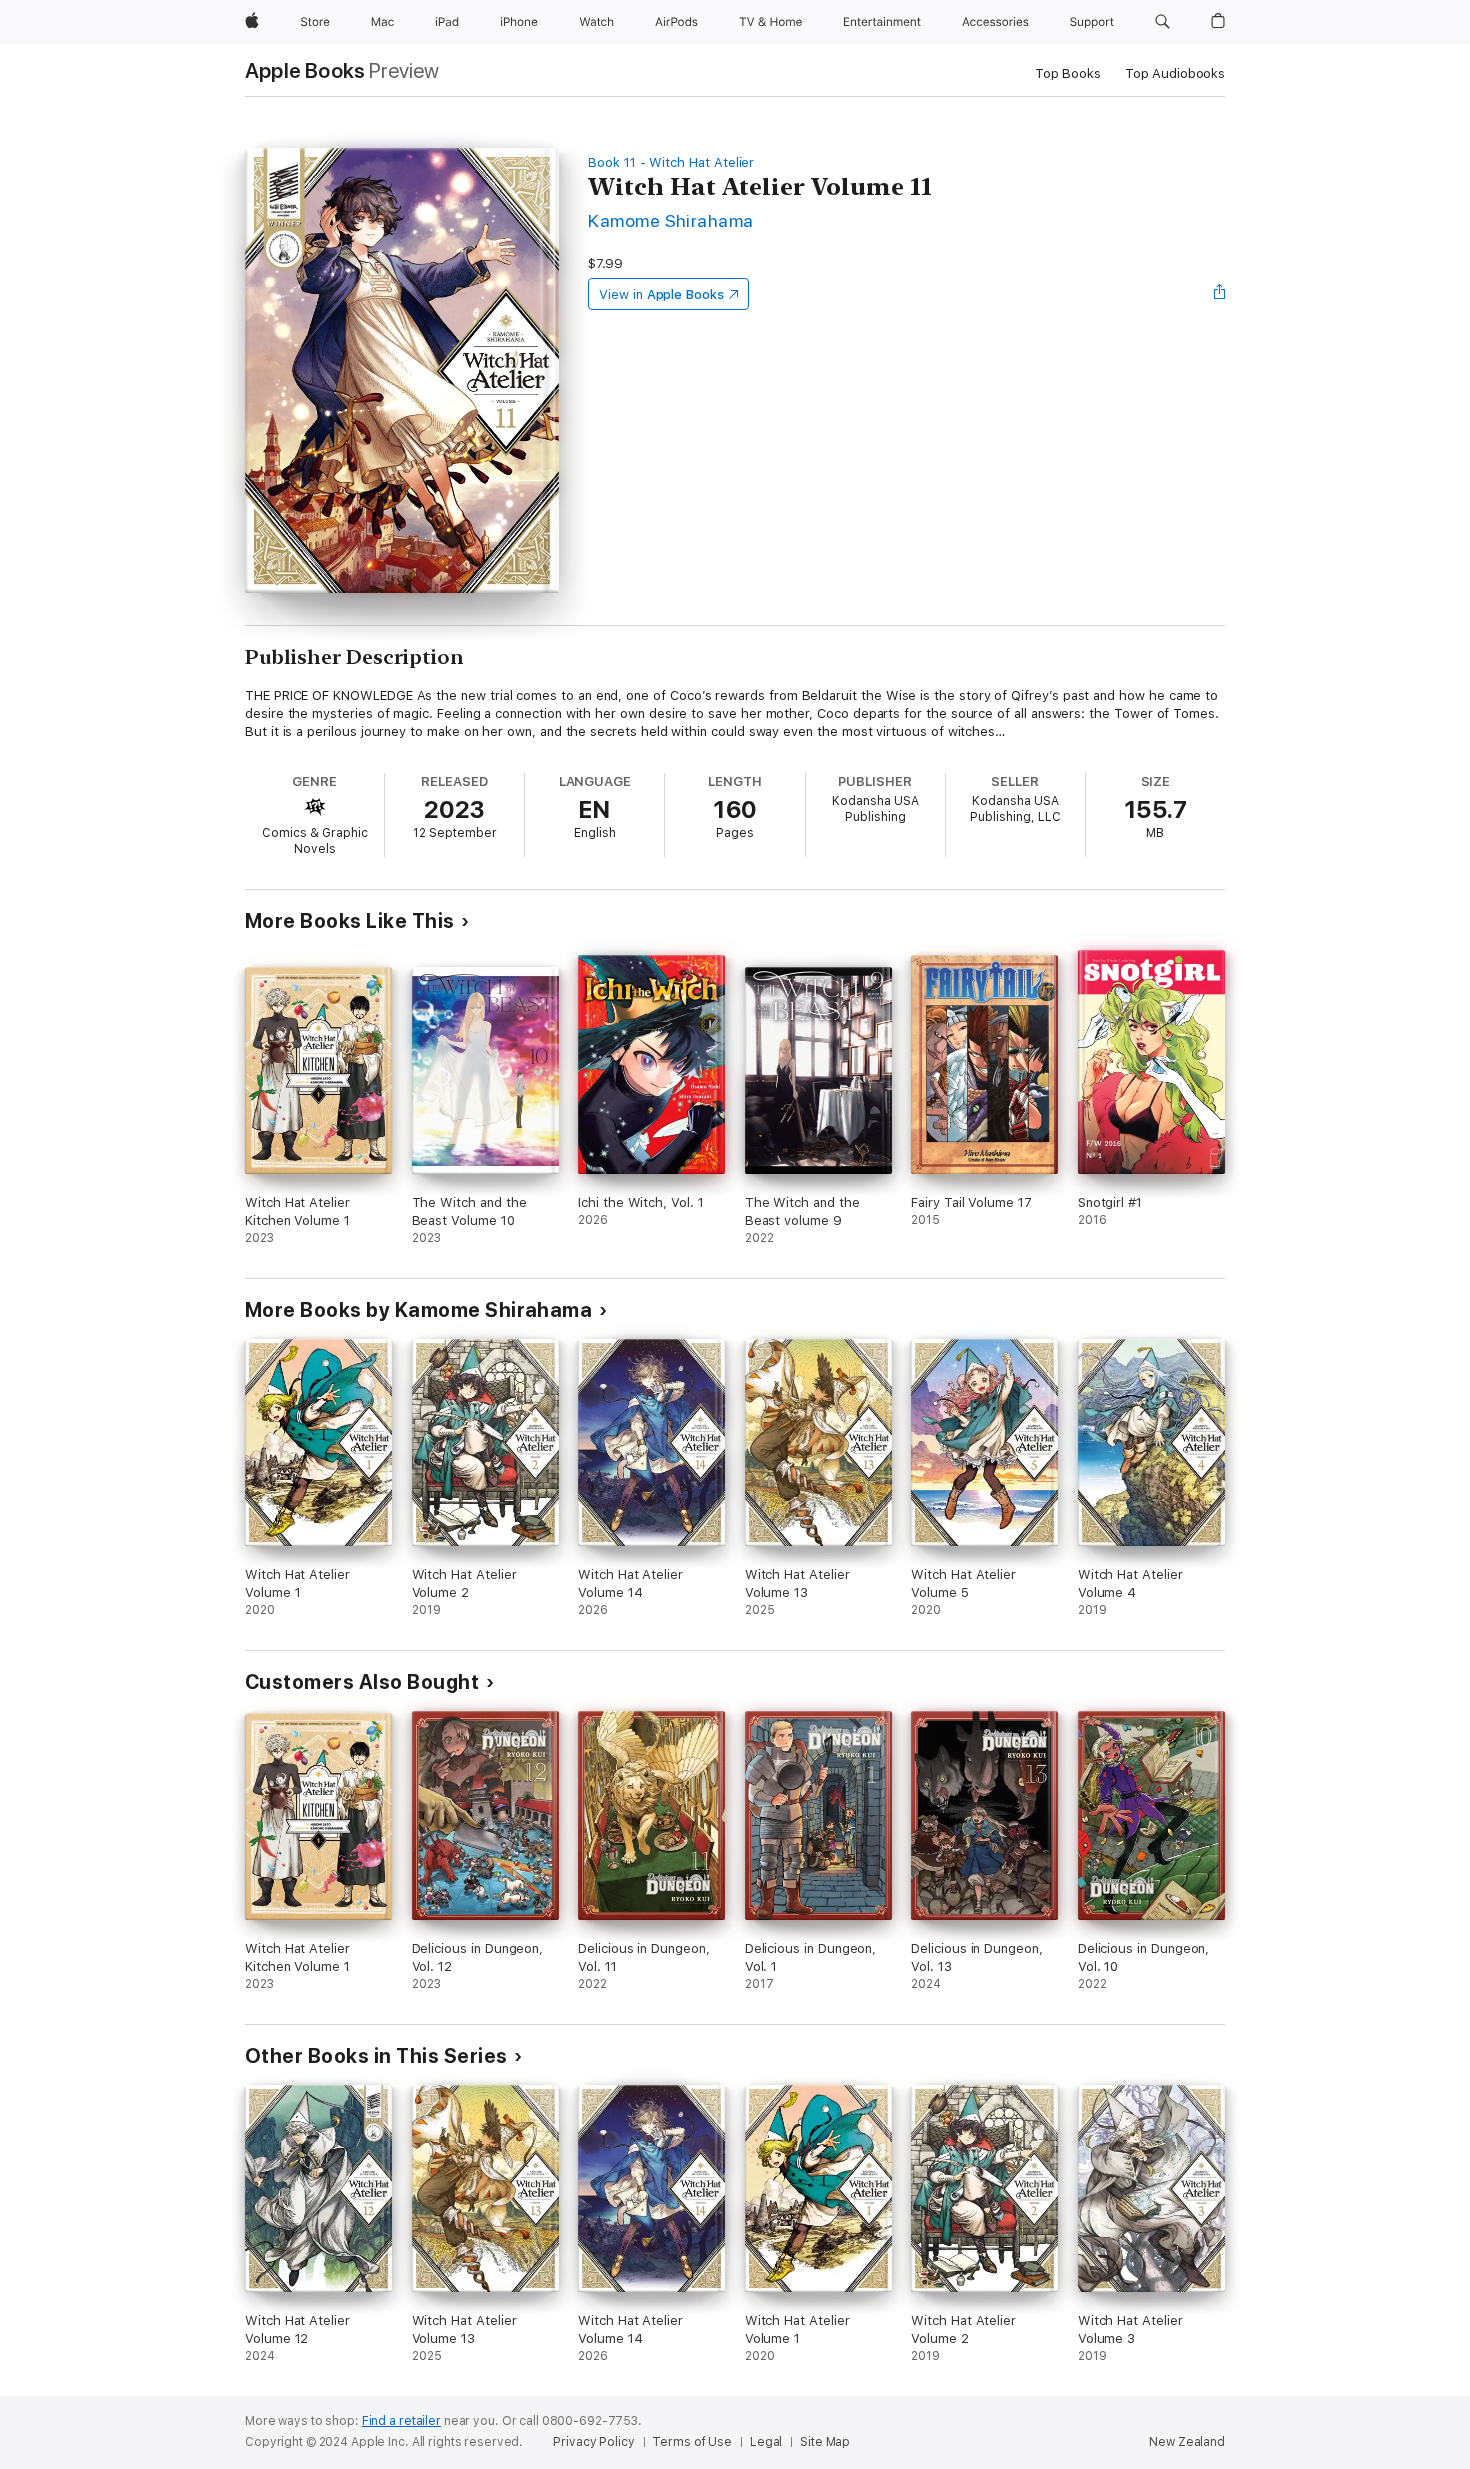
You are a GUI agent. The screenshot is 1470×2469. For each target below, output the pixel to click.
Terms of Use (692, 2442)
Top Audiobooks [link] (1175, 73)
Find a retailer (401, 2421)
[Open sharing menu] (1220, 294)
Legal (766, 2442)
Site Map (825, 2442)
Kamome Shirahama (671, 220)
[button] (1162, 22)
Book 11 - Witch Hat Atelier (671, 162)
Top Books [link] (1068, 73)
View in (661, 294)
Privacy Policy (593, 2442)
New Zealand (1187, 2442)
